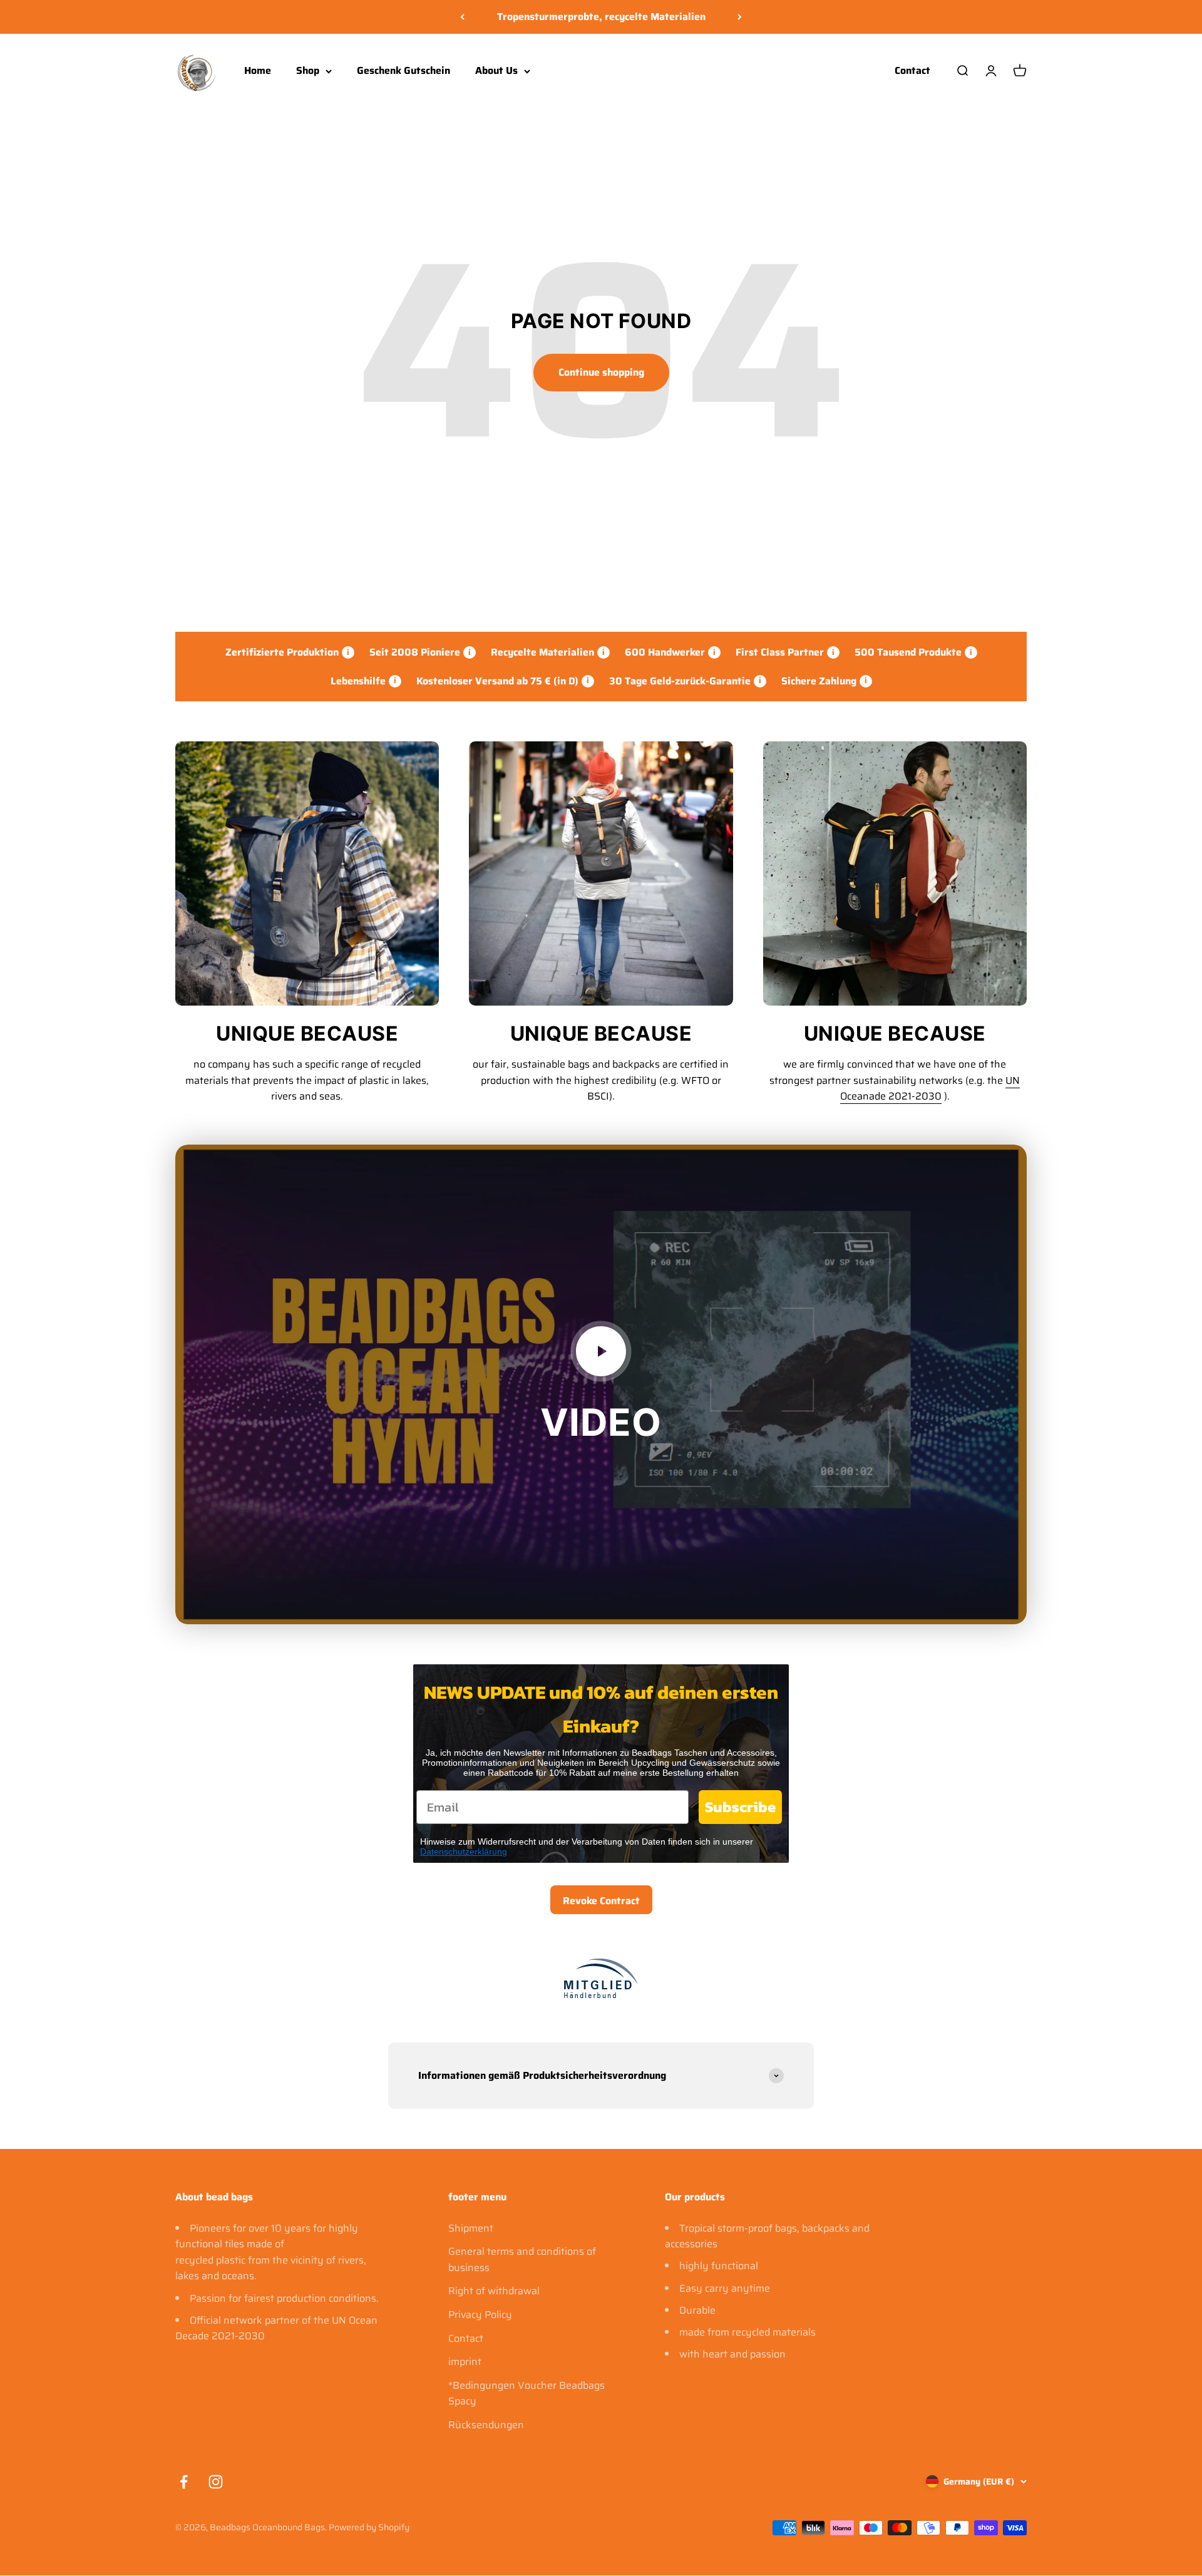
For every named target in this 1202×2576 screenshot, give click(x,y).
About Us (496, 70)
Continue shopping (601, 372)
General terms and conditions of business (522, 2259)
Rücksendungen (486, 2425)
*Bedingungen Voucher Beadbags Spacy (527, 2393)
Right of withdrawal (494, 2291)
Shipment (471, 2228)
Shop (308, 70)
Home (258, 70)
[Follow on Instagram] (216, 2482)
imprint (465, 2362)
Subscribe (740, 1807)
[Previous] (462, 17)
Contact (912, 70)
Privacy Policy (480, 2315)
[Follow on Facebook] (184, 2482)
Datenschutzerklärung (464, 1852)
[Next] (740, 17)
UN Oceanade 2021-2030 (930, 1089)
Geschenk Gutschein (403, 70)
